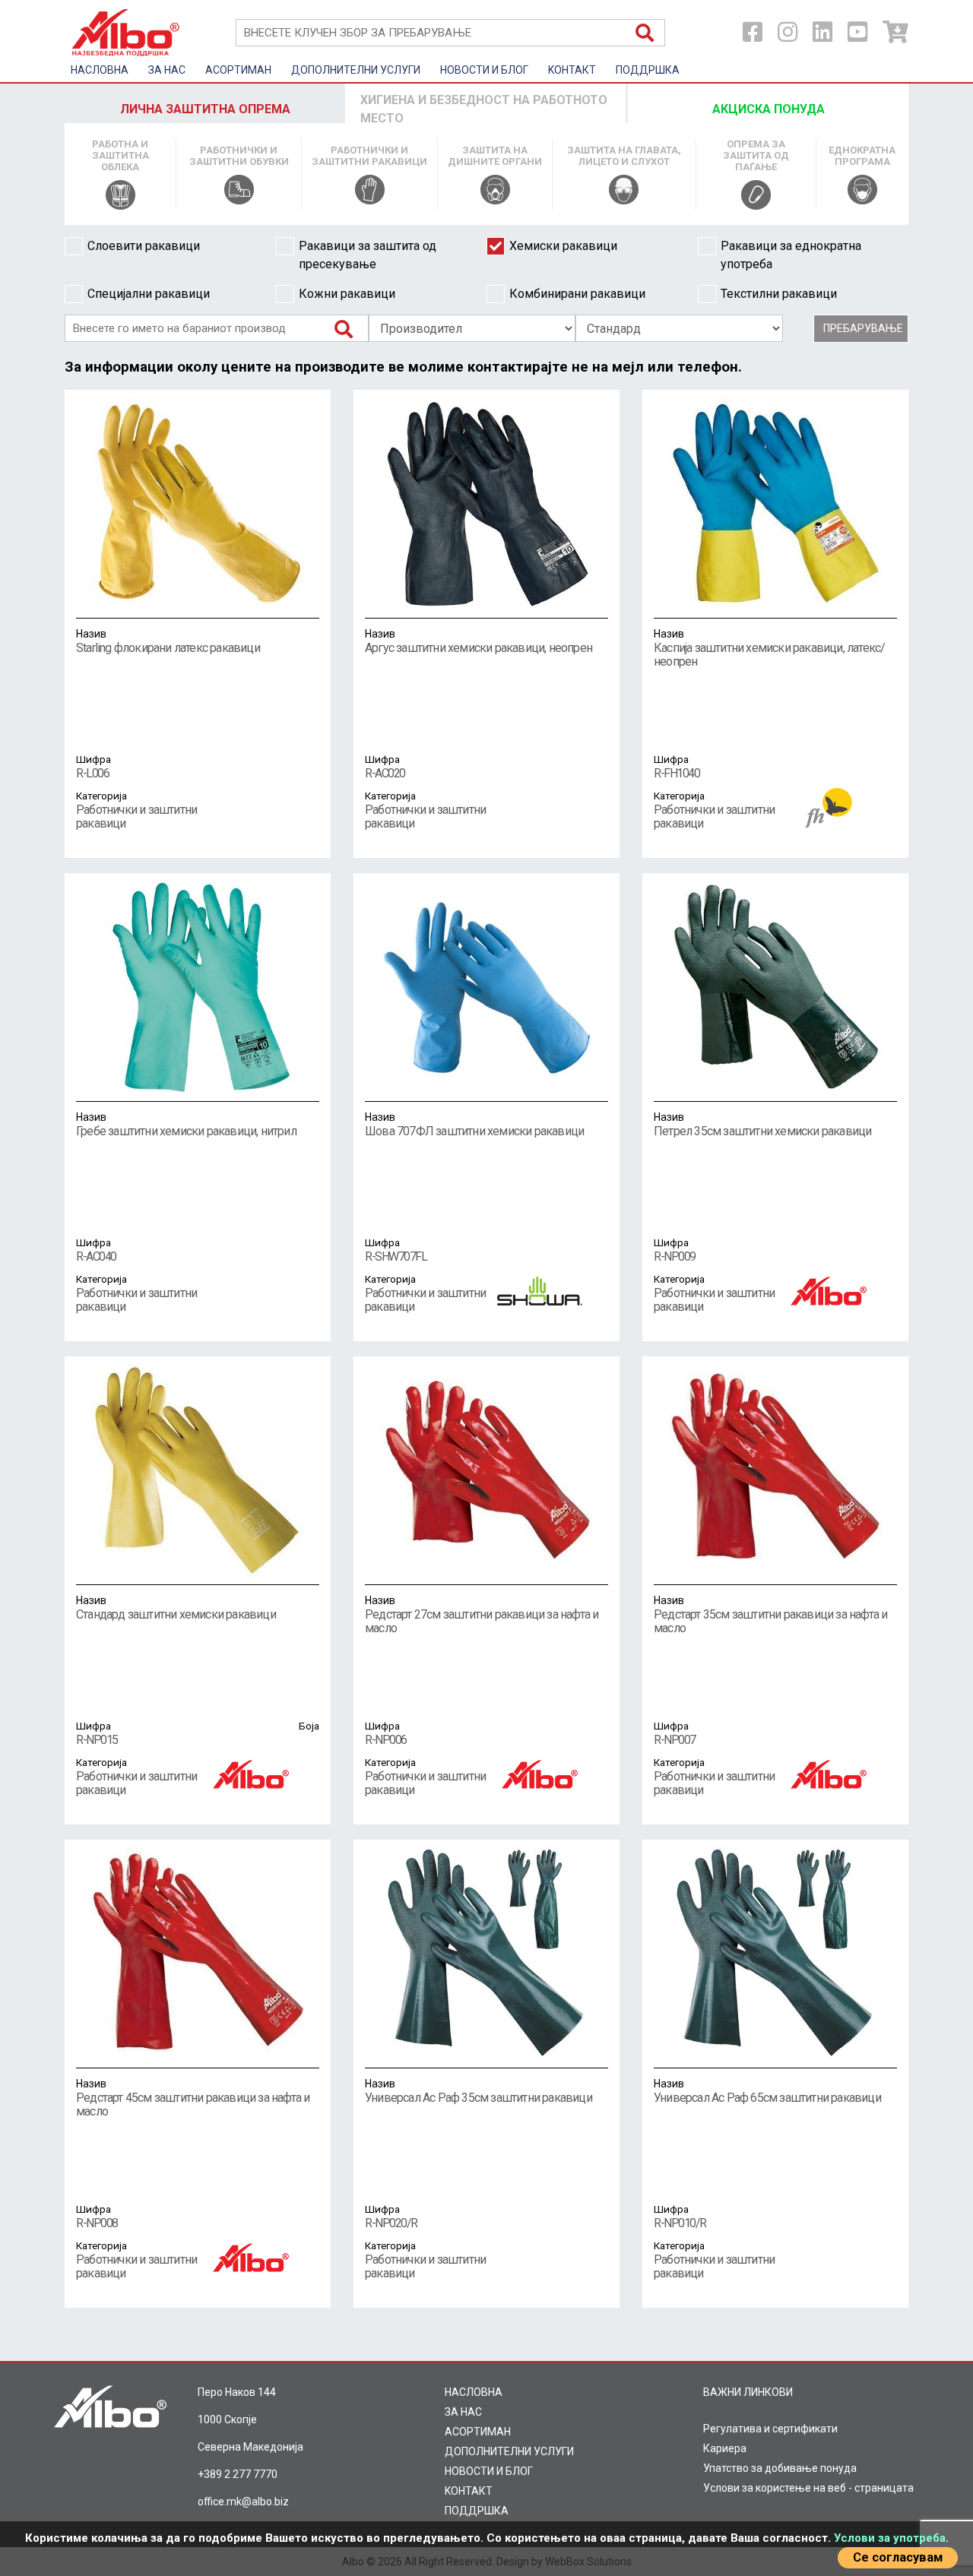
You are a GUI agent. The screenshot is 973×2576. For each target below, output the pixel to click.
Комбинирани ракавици (577, 294)
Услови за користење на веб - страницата (808, 2488)
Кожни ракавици (347, 294)
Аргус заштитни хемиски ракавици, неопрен (479, 641)
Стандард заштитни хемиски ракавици (176, 1608)
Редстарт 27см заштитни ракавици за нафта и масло (482, 1615)
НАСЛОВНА (100, 70)
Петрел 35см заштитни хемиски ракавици (762, 1125)
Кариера (725, 2448)
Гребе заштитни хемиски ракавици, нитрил (186, 1125)
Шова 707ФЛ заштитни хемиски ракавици (474, 1125)
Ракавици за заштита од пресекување (368, 255)
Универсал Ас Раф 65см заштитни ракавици (767, 2091)
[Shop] (895, 32)
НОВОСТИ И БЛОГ (484, 70)
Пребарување (863, 328)
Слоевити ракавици (144, 246)
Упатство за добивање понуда (780, 2468)
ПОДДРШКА (648, 70)
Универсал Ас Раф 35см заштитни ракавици (479, 2091)
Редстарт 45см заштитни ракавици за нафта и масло (193, 2098)
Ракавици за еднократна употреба (791, 255)
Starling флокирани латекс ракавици (168, 641)
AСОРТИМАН (238, 70)
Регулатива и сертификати (770, 2429)
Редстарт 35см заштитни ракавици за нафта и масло (770, 1615)
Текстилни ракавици (779, 294)
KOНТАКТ (572, 70)
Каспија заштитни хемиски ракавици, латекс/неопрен (769, 648)
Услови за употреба (890, 2538)
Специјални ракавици (149, 294)
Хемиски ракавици (563, 246)
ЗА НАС (167, 70)
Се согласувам (898, 2557)
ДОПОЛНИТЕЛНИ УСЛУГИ (356, 70)
